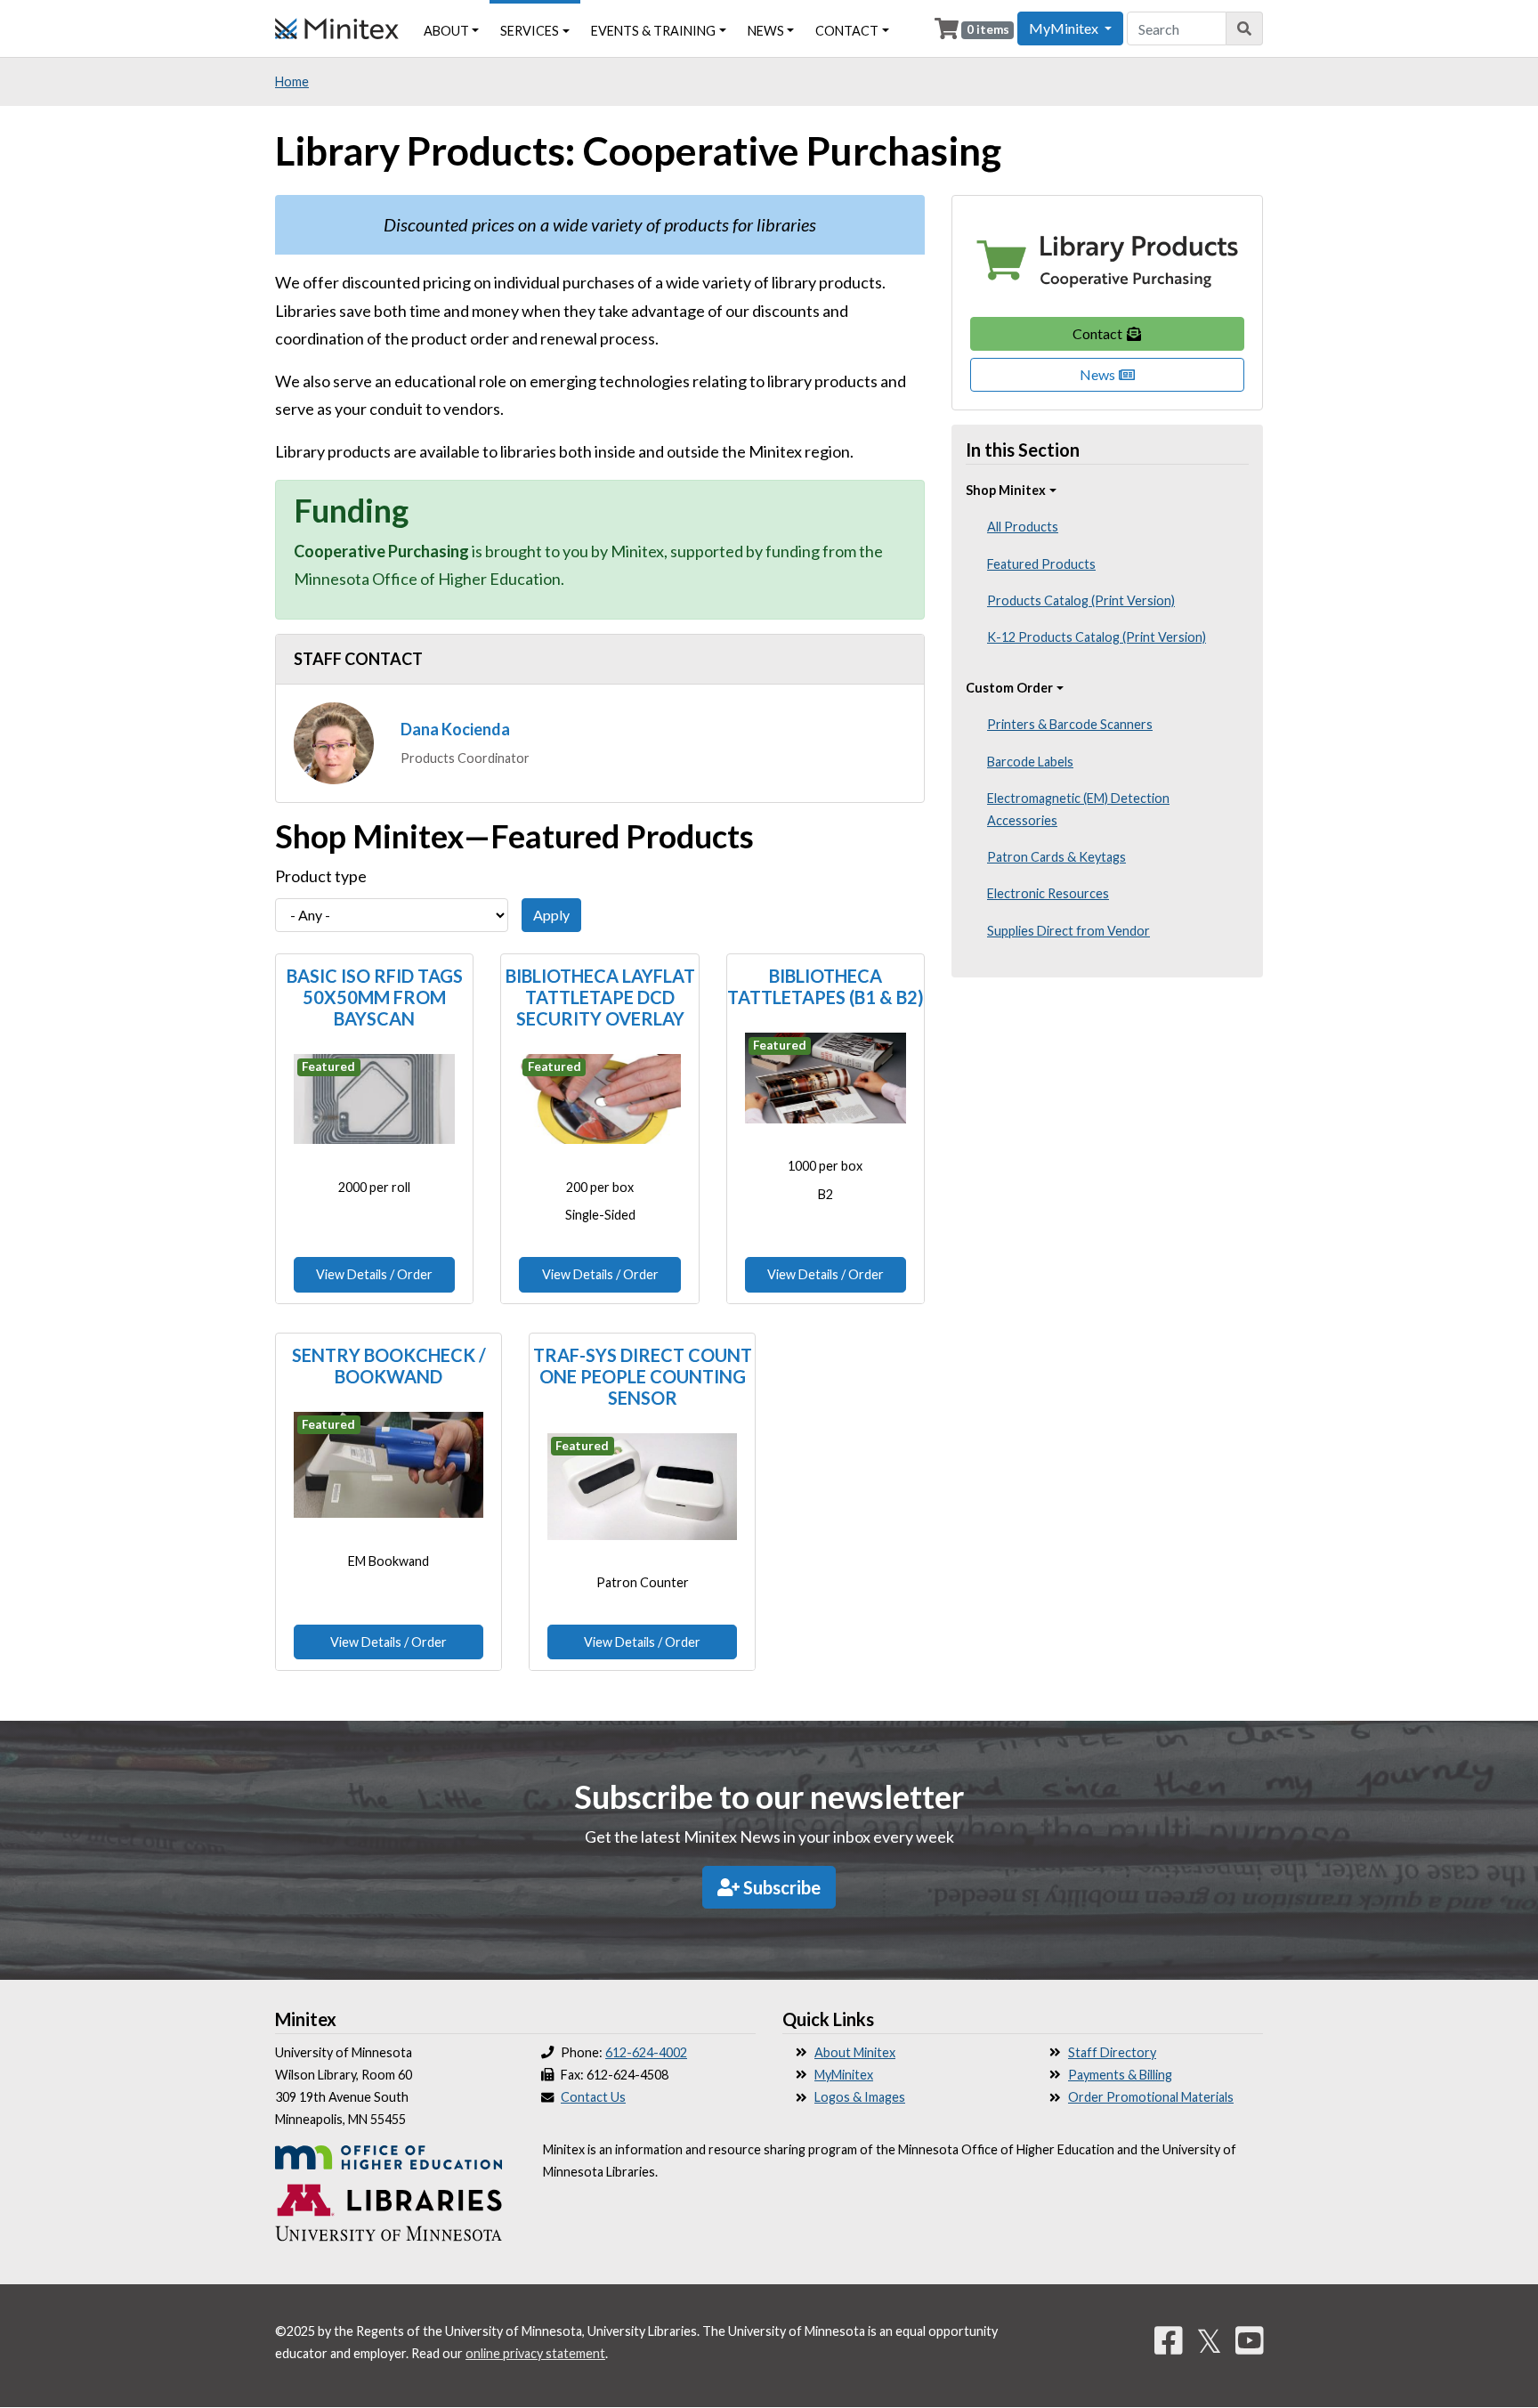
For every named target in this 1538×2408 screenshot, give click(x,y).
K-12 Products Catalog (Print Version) (1097, 637)
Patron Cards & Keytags (1056, 857)
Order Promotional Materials (1151, 2097)
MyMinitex (844, 2075)
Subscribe (780, 1887)
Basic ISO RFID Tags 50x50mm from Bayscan (375, 997)
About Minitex (855, 2052)
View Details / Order (374, 1274)
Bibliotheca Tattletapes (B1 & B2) (826, 986)
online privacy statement (535, 2353)
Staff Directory (1112, 2052)
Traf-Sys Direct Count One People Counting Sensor (643, 1376)
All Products (1023, 527)
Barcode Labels (1030, 762)
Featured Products (1041, 564)
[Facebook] (1169, 2340)
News (1099, 374)
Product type (321, 876)
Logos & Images (860, 2097)
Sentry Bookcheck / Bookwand (389, 1366)
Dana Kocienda (455, 729)
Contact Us (593, 2097)
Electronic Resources (1048, 893)
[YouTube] (1250, 2340)
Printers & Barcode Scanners (1070, 724)
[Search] (1245, 28)
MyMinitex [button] (1065, 28)
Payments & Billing (1120, 2075)
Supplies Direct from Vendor (1069, 931)
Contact (1099, 333)
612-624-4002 (646, 2052)
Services (530, 31)
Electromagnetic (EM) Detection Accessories (1078, 809)
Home (292, 81)
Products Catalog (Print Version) (1081, 600)
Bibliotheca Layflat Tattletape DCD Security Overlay (600, 997)
